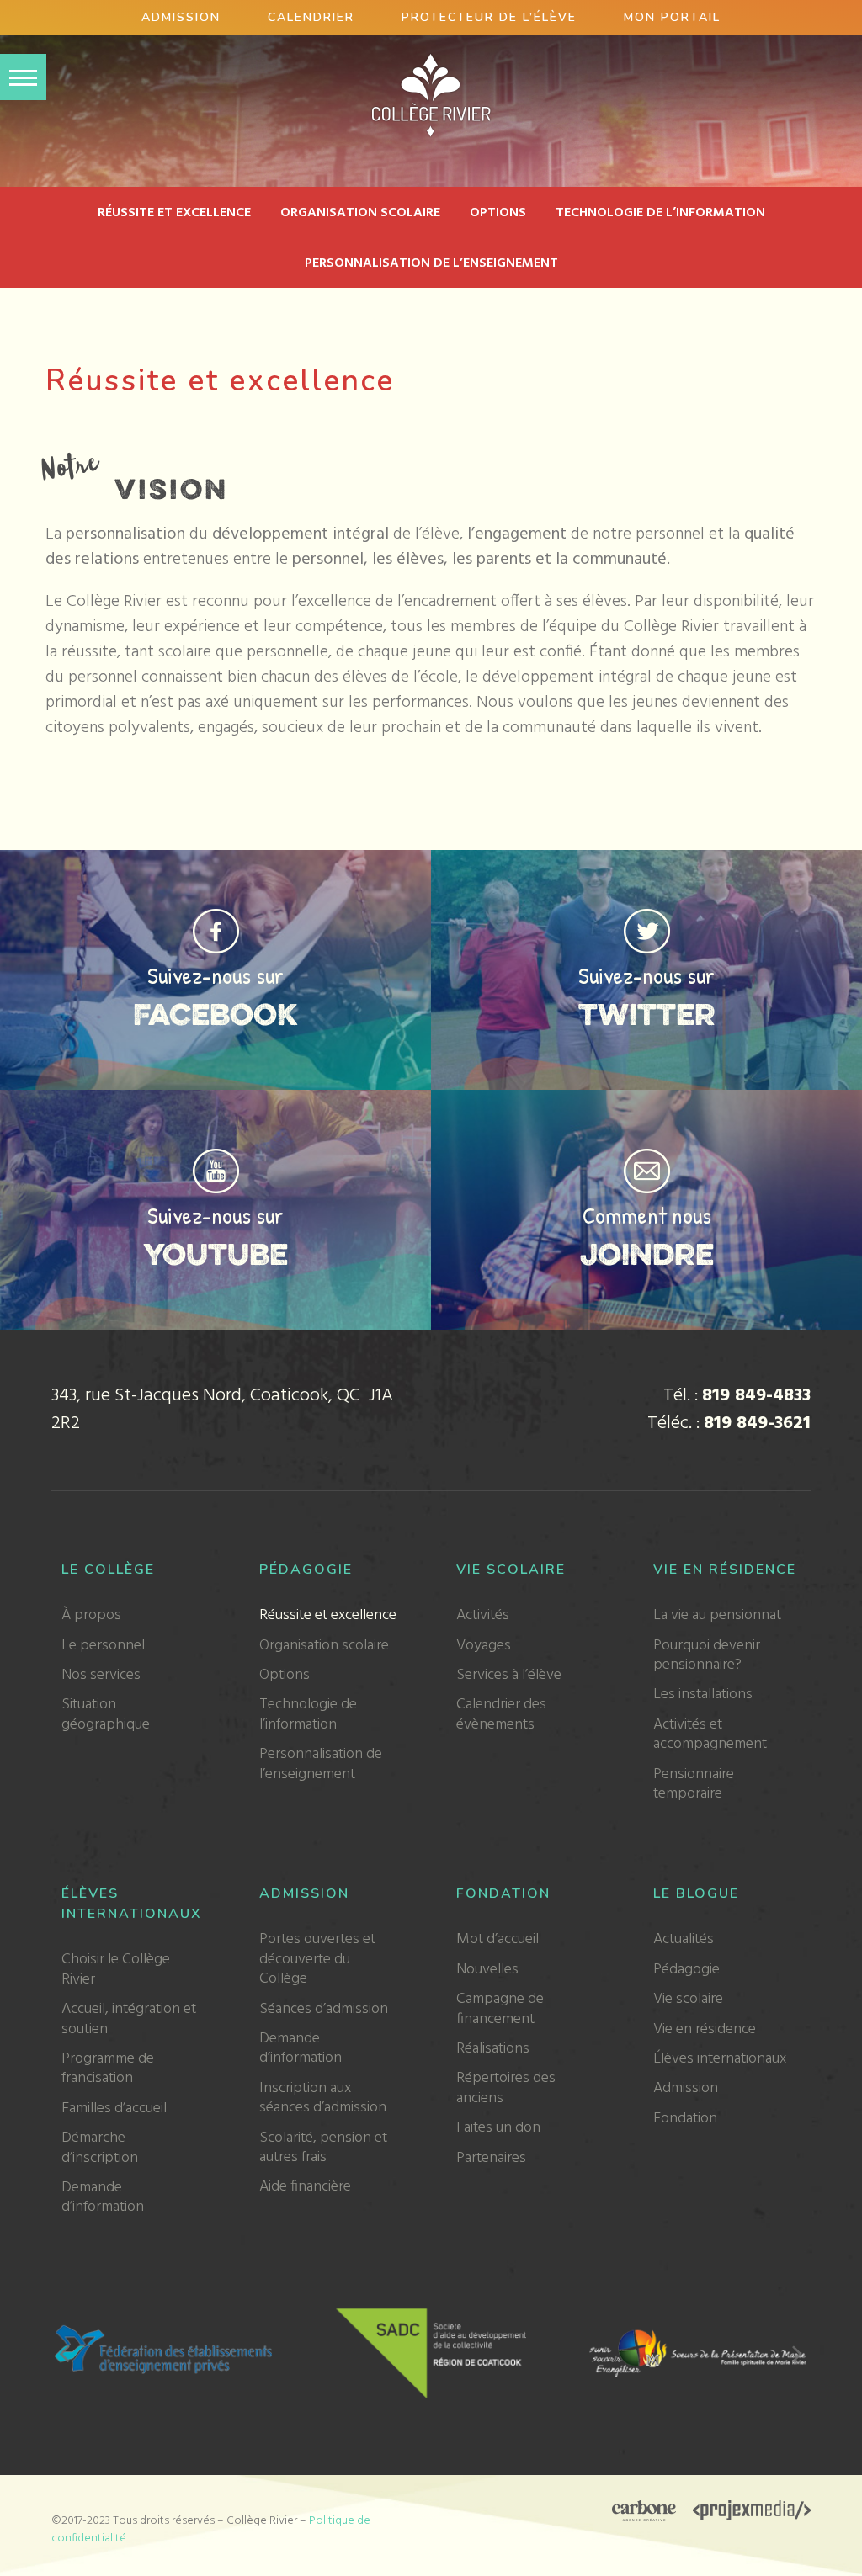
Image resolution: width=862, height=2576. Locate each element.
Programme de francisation (108, 2069)
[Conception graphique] (644, 2513)
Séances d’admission (324, 2009)
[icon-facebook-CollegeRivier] (216, 917)
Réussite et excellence (174, 213)
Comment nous (647, 1215)
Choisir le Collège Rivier (116, 1969)
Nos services (101, 1675)
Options (498, 213)
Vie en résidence (725, 1570)
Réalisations (493, 2049)
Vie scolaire (511, 1570)
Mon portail (672, 17)
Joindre (647, 1254)
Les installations (703, 1694)
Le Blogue (696, 1893)
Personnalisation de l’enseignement (431, 263)
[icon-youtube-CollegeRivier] (216, 1157)
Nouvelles (487, 1970)
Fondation (503, 1893)
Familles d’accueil (114, 2109)
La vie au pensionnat (717, 1615)
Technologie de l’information (660, 213)
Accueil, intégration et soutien (129, 2019)
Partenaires (491, 2158)
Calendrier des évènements (501, 1714)
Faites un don (498, 2128)
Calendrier (311, 17)
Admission (181, 17)
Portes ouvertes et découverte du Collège (317, 1959)
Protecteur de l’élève (489, 17)
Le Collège (108, 1570)
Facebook (215, 1014)
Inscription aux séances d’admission (323, 2098)
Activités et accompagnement (710, 1734)
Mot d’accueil (498, 1939)
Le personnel (103, 1646)
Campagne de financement (500, 2009)
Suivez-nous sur (215, 975)
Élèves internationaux (720, 2059)
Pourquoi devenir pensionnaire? (707, 1655)
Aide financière (305, 2187)
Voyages (484, 1646)
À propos (91, 1615)
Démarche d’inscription (100, 2148)
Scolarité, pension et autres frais (323, 2148)
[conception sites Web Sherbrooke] (752, 2513)
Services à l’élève (509, 1675)
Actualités (684, 1939)
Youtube (215, 1254)
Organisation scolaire (360, 213)
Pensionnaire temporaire (694, 1784)
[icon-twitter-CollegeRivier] (647, 917)
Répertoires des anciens (506, 2088)
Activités (483, 1615)
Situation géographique (106, 1714)
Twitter (647, 1014)
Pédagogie (306, 1570)
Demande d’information (103, 2197)
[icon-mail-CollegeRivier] (647, 1157)
